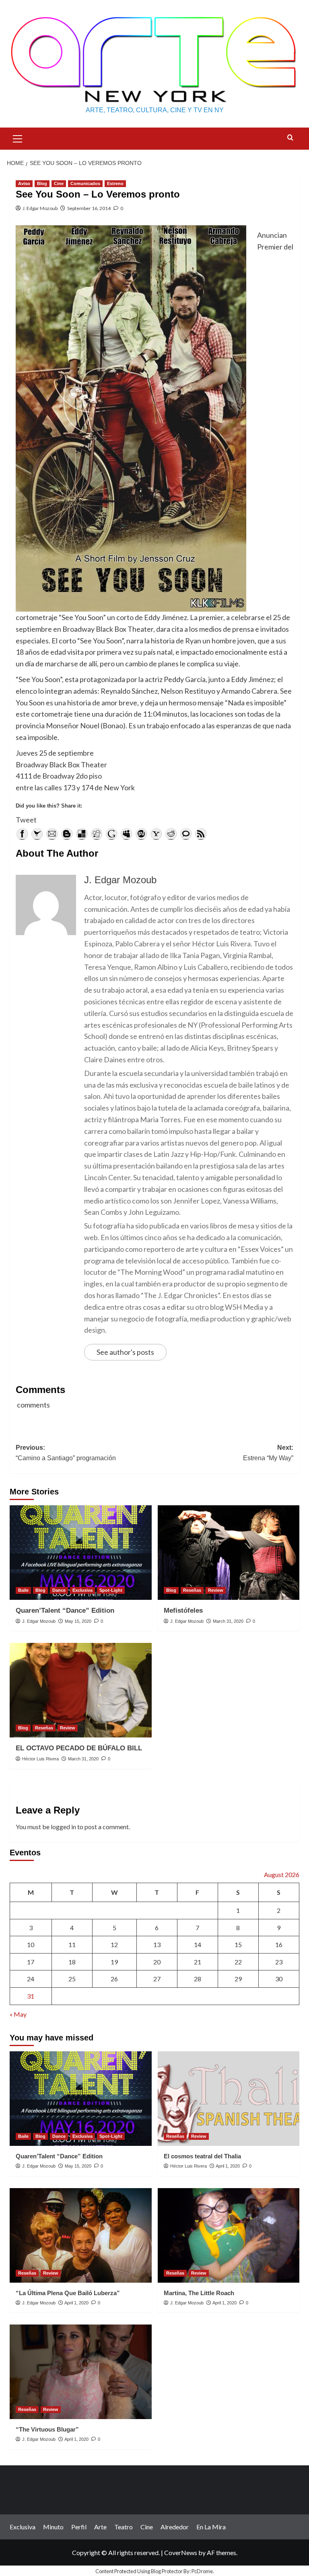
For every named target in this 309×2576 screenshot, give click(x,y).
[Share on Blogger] (67, 834)
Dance (59, 1590)
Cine (59, 183)
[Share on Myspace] (126, 834)
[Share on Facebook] (22, 834)
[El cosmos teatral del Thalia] (229, 2099)
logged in (63, 1827)
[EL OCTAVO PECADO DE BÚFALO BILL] (81, 1690)
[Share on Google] (111, 834)
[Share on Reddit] (171, 834)
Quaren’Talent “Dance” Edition (65, 1611)
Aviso (24, 183)
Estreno (115, 183)
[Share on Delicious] (82, 834)
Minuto (53, 2527)
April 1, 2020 (228, 2166)
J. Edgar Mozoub (40, 208)
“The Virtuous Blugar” (47, 2429)
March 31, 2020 (228, 1621)
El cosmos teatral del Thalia (202, 2156)
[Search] (290, 138)
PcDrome (202, 2571)
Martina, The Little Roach (199, 2293)
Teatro (124, 2527)
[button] (18, 138)
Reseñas (192, 1590)
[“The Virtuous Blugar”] (81, 2372)
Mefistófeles (183, 1611)
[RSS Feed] (201, 834)
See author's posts (125, 1352)
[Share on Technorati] (186, 834)
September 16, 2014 (89, 208)
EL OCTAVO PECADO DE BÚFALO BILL (79, 1748)
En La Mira (211, 2527)
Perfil (79, 2527)
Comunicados (85, 183)
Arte (100, 2527)
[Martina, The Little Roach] (229, 2235)
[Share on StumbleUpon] (141, 834)
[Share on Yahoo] (156, 834)
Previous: (66, 1453)
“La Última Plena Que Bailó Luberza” (68, 2293)
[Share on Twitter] (37, 834)
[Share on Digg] (97, 834)
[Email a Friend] (52, 834)
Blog (42, 183)
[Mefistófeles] (229, 1553)
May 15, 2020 (78, 1621)
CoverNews (181, 2552)
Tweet (26, 820)
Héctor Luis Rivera (40, 1759)
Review (216, 1590)
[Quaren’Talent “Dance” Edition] (81, 1553)
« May (18, 2014)
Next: (268, 1453)
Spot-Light (111, 1590)
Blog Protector (167, 2571)
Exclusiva (82, 1590)
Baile (23, 1590)
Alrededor (175, 2527)
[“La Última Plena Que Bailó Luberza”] (81, 2235)
